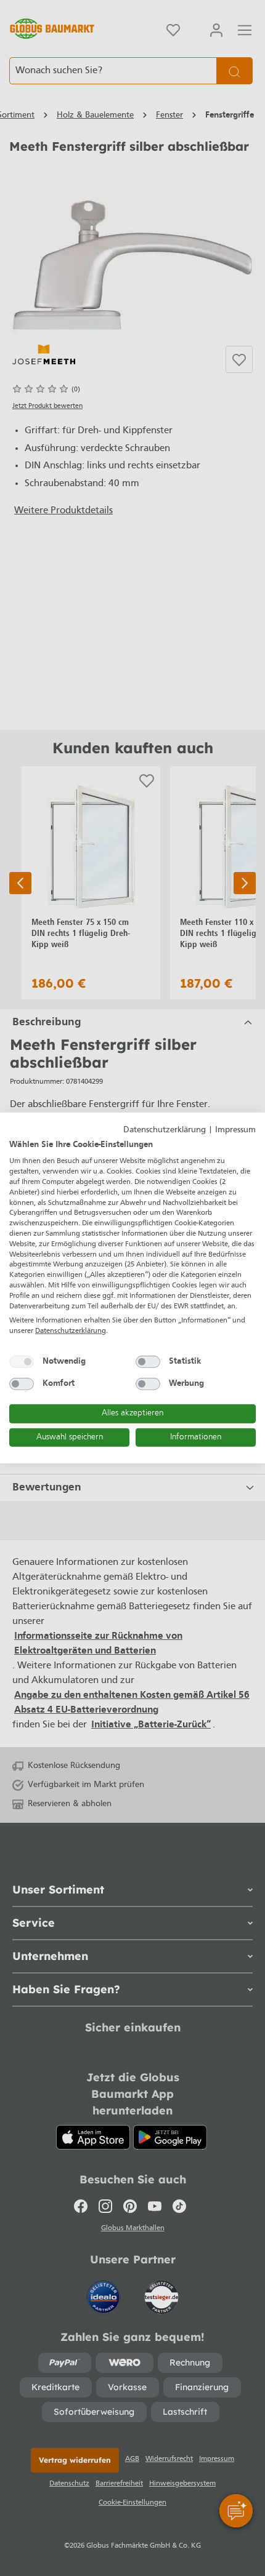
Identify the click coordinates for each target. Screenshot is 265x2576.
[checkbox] (22, 1362)
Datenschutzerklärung (165, 1130)
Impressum (235, 1130)
